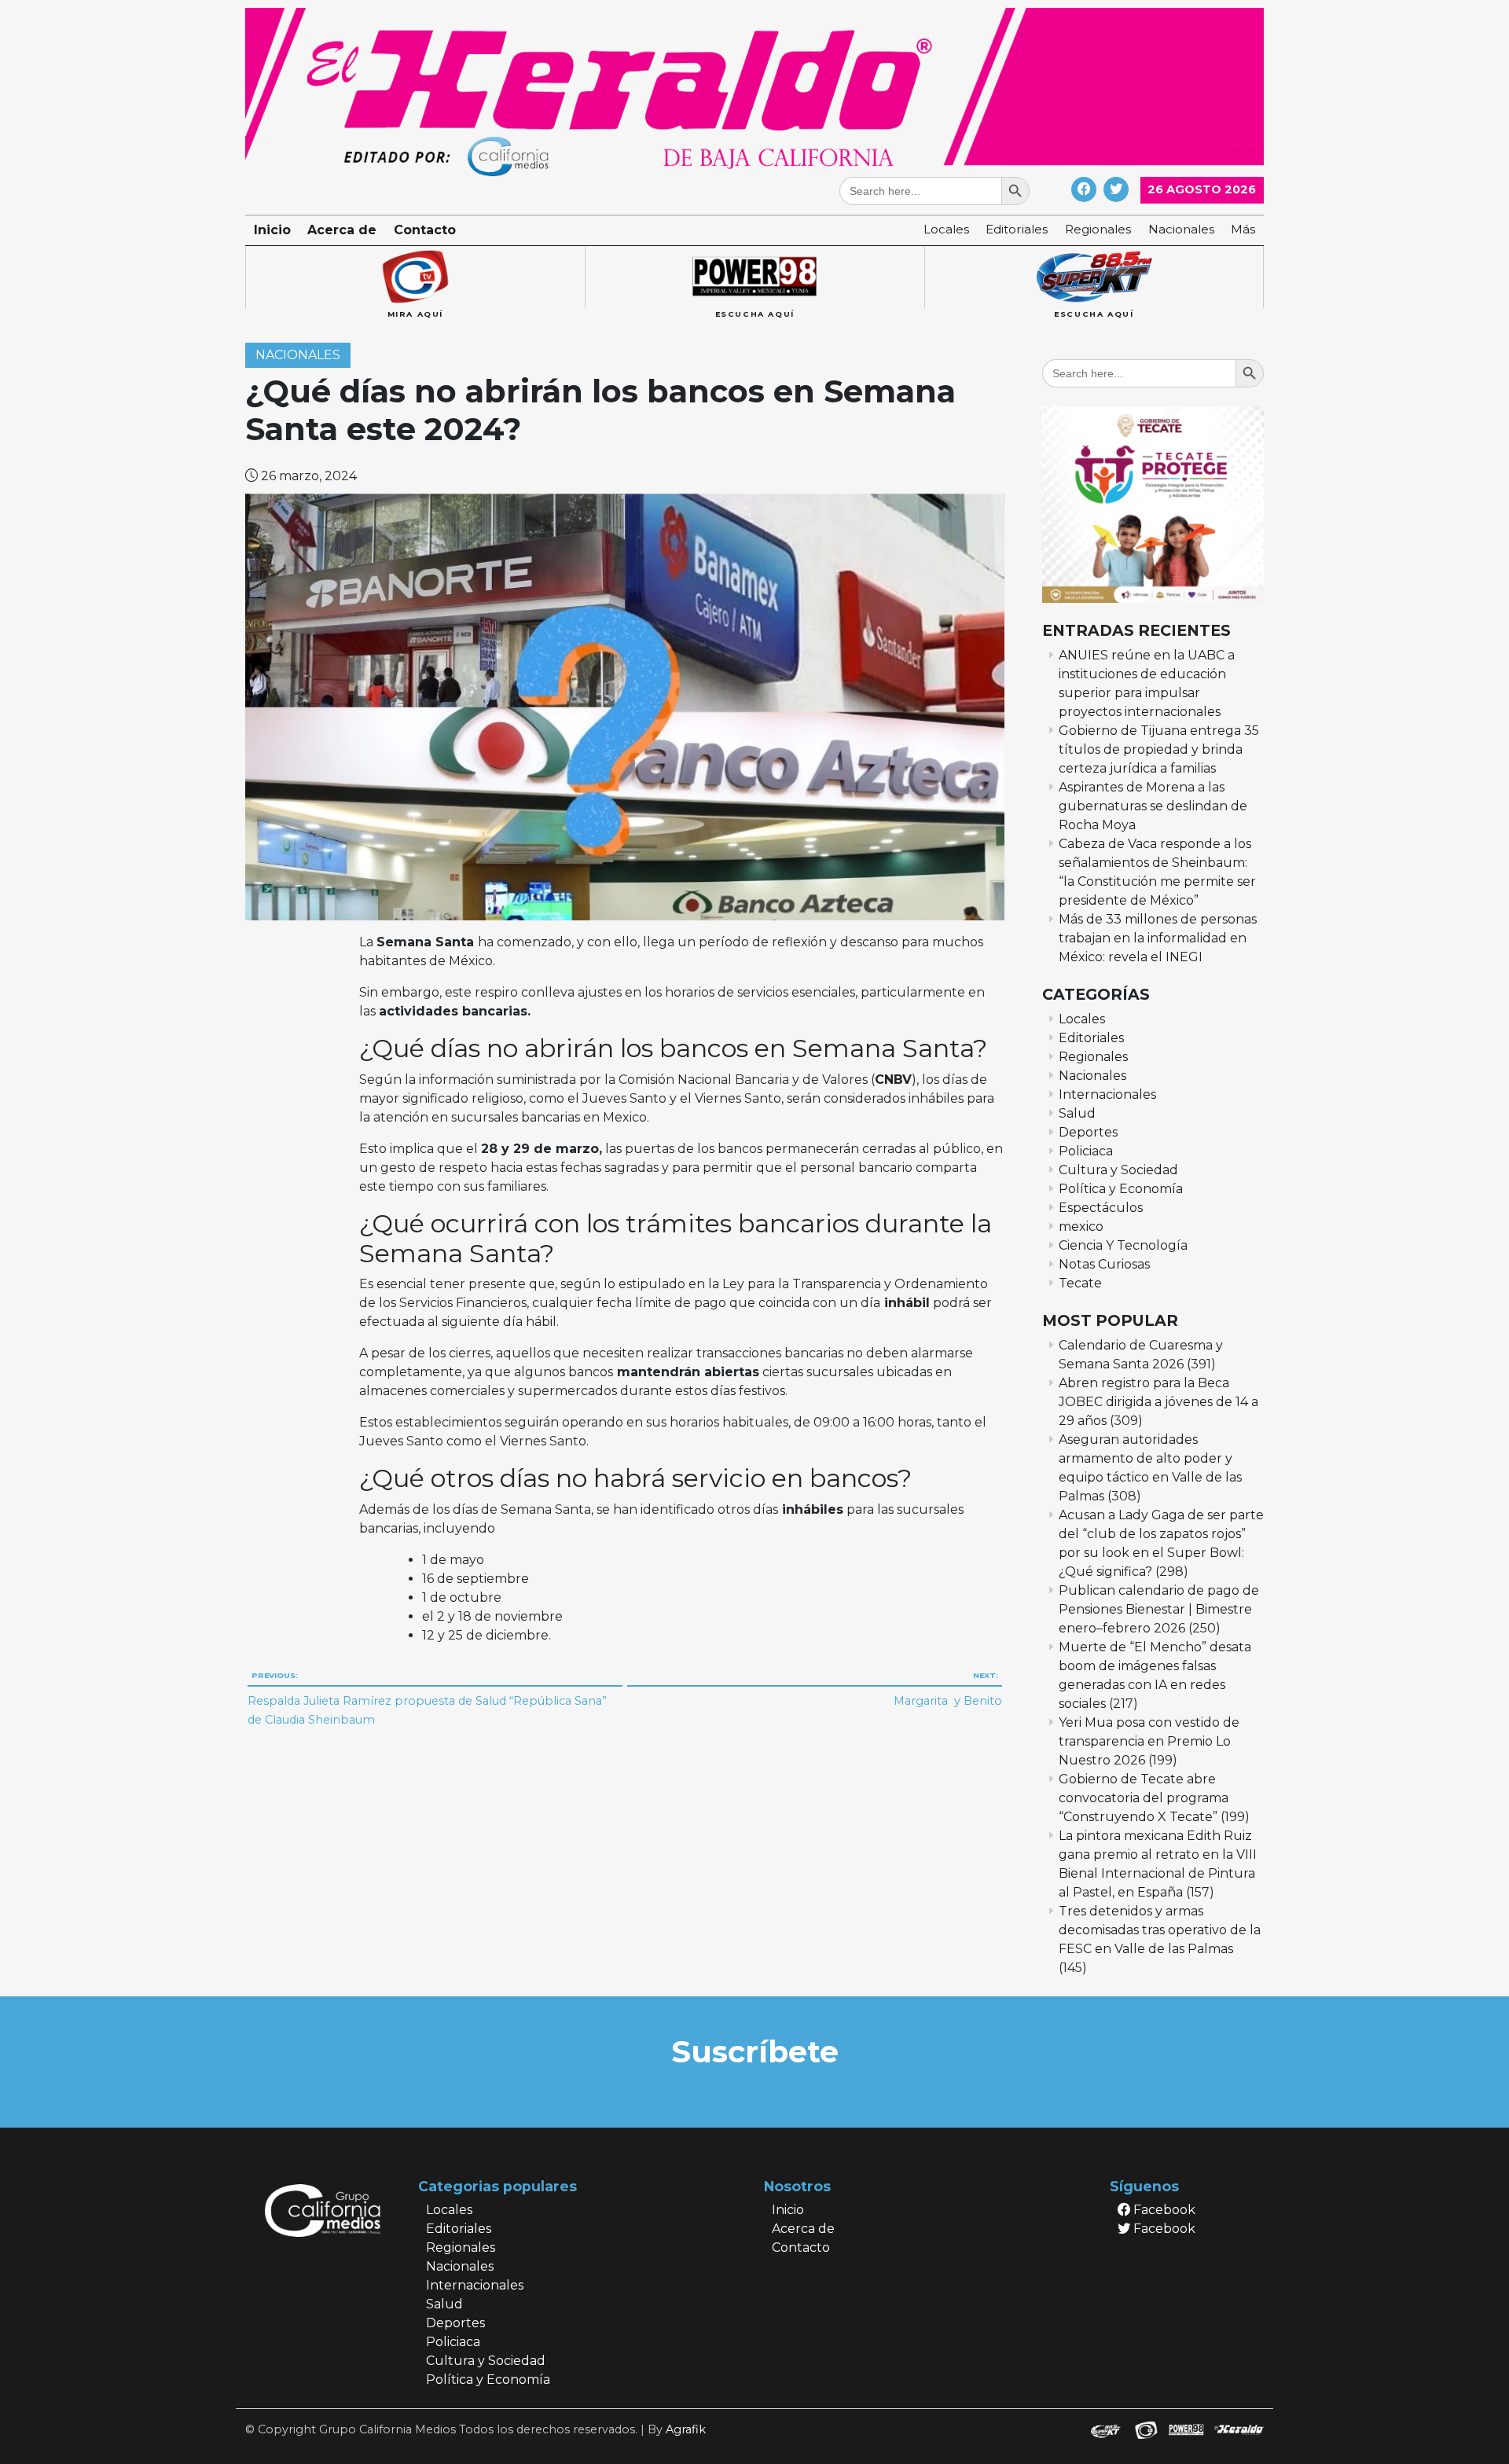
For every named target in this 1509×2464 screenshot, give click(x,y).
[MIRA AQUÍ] (415, 277)
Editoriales (1017, 229)
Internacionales (1107, 1094)
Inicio (272, 230)
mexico (1081, 1226)
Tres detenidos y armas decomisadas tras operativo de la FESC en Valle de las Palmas (1160, 1930)
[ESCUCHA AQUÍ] (754, 277)
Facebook (1163, 2210)
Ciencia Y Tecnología (1123, 1245)
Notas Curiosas (1104, 1264)
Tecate (1080, 1283)
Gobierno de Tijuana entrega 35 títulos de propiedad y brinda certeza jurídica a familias (1159, 749)
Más (1243, 229)
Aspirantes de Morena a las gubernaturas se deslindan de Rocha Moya (1153, 806)
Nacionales (1181, 229)
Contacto (425, 230)
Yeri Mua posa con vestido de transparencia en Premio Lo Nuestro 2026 (1149, 1741)
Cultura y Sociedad (1118, 1170)
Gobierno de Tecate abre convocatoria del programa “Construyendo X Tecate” (1144, 1798)
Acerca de (342, 230)
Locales (946, 229)
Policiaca (1086, 1151)
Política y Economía (1121, 1189)
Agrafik (686, 2429)
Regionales (1098, 229)
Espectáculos (1101, 1208)
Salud (1077, 1113)
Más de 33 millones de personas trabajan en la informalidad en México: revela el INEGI (1158, 938)
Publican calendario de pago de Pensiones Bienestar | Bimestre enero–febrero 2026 (1159, 1609)
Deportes (1088, 1132)
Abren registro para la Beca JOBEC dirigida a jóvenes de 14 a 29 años (1158, 1402)
